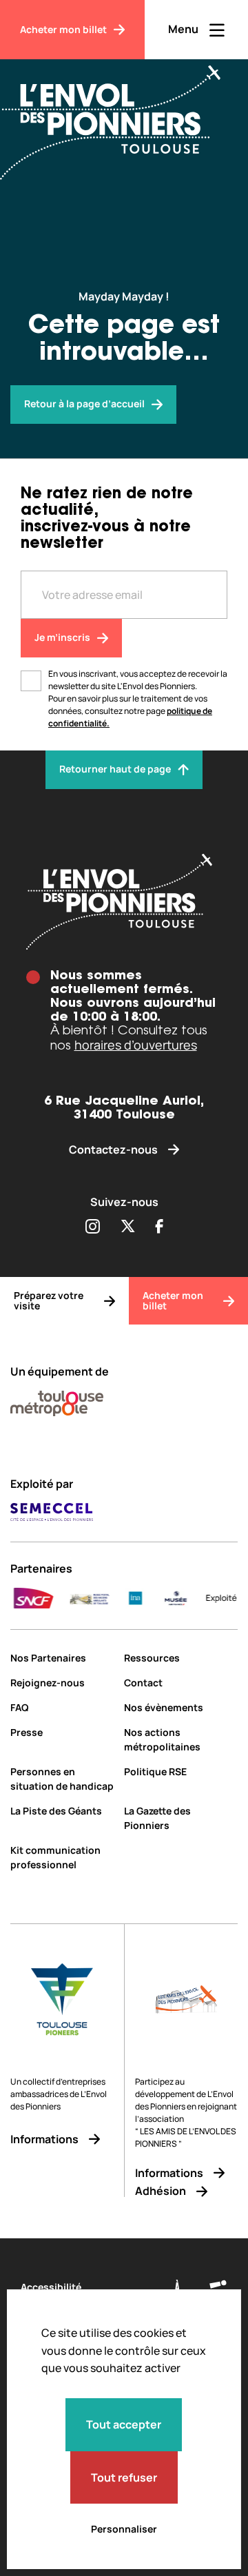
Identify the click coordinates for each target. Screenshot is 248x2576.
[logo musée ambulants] (76, 1598)
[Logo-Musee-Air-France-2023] (163, 1598)
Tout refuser (124, 2477)
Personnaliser (124, 2529)
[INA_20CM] (122, 1598)
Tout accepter (124, 2424)
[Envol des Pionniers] (121, 114)
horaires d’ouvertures (136, 1045)
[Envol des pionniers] (124, 902)
